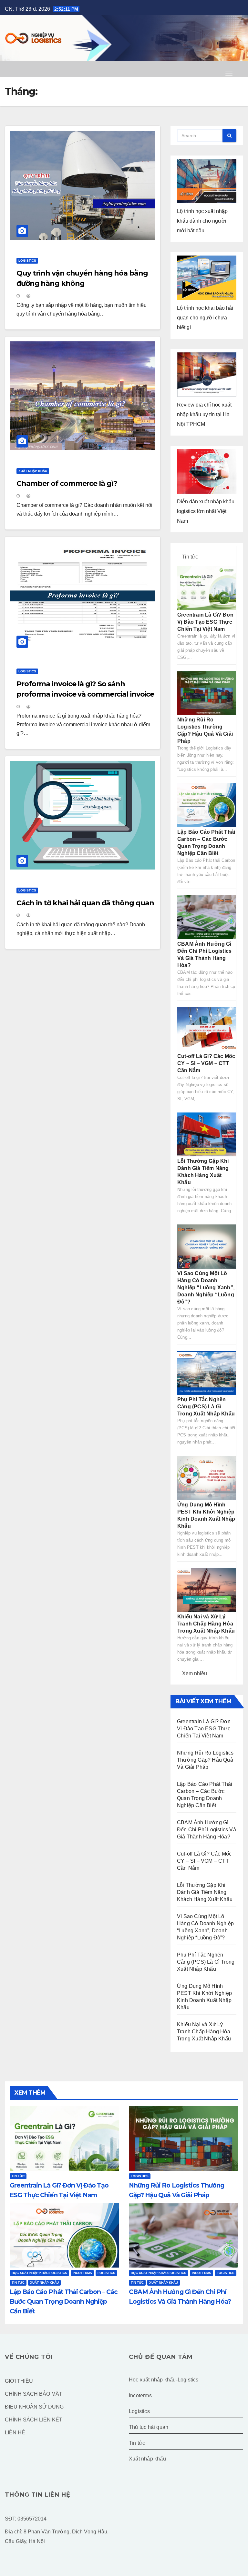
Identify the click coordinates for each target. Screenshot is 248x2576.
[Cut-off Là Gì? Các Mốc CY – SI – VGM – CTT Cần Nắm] (207, 1029)
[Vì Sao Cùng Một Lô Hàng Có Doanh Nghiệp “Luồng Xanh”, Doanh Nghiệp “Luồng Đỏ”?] (207, 1246)
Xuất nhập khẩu (33, 471)
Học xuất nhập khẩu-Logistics (39, 2273)
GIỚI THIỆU (19, 2381)
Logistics (27, 261)
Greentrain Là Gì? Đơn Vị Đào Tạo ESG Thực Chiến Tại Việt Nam (205, 622)
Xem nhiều (195, 1673)
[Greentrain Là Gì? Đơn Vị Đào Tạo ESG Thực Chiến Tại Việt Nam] (207, 588)
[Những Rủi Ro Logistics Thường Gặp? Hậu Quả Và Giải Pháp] (207, 693)
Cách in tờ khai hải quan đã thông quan (85, 903)
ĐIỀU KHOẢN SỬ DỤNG (34, 2407)
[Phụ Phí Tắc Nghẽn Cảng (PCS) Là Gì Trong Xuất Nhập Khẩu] (207, 1372)
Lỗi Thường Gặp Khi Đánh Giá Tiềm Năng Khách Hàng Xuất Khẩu (205, 1892)
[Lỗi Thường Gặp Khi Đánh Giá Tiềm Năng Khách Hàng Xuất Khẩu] (207, 1134)
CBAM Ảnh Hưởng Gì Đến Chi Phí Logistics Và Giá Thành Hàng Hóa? (207, 1830)
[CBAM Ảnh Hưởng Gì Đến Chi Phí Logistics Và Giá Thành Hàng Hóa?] (207, 917)
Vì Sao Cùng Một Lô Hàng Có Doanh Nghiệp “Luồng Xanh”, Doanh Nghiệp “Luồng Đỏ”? (206, 1288)
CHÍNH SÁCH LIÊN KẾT (34, 2420)
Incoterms (82, 2273)
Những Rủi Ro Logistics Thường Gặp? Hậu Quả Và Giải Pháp (205, 1760)
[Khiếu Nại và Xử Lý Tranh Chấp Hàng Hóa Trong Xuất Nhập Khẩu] (207, 1590)
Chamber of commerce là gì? (67, 483)
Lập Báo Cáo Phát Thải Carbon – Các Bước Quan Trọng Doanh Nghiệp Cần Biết (64, 2301)
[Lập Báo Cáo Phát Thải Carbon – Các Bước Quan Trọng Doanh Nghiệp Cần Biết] (207, 805)
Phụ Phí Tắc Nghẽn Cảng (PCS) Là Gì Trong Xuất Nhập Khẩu (206, 1407)
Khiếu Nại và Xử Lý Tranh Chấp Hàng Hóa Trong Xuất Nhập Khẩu (206, 1624)
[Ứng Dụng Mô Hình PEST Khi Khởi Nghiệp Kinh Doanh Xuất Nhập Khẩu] (207, 1478)
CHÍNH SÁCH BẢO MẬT (34, 2394)
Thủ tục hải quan (149, 2427)
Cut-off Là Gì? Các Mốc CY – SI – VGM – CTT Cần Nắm (206, 1063)
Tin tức (190, 557)
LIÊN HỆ (15, 2433)
